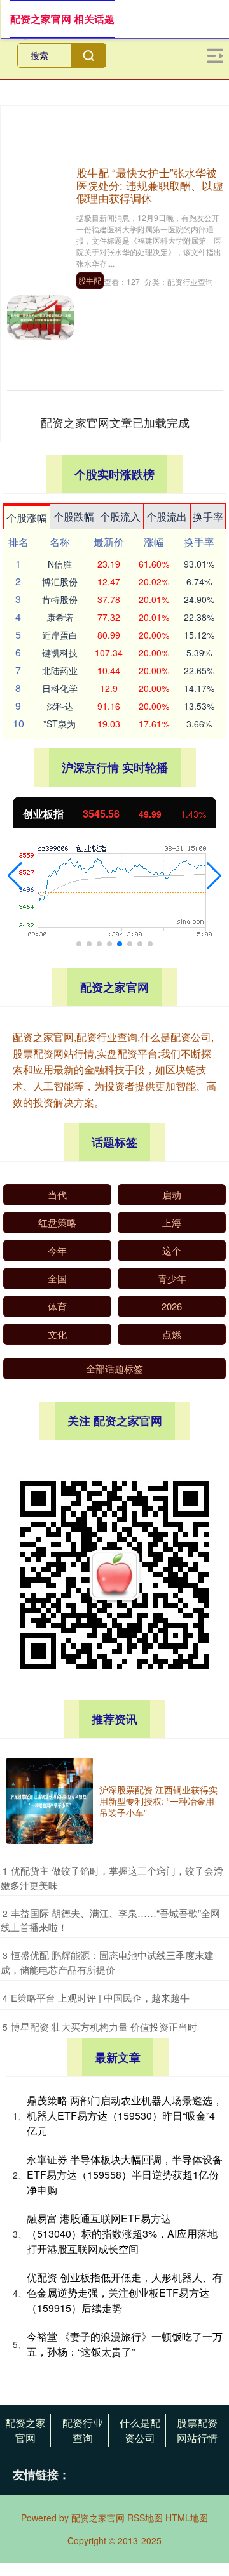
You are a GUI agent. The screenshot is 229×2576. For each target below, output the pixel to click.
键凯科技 (60, 653)
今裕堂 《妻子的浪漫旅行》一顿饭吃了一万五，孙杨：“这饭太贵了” (125, 2344)
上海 (172, 1222)
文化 (57, 1334)
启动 (172, 1194)
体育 (57, 1306)
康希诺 (60, 617)
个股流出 (167, 516)
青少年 (172, 1278)
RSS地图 (145, 2518)
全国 (57, 1278)
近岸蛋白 (60, 635)
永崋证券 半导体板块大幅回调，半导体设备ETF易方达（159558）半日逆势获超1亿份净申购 (125, 2174)
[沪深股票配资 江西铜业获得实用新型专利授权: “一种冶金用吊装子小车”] (50, 1801)
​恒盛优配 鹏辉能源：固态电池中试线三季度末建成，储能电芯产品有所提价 (107, 1962)
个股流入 (120, 516)
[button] (15, 876)
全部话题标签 (114, 1368)
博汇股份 (60, 581)
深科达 (60, 706)
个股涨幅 (27, 518)
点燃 (172, 1334)
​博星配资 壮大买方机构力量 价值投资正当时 (104, 2027)
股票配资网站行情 (197, 2430)
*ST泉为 (59, 724)
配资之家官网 (25, 2430)
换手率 (208, 516)
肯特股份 (60, 599)
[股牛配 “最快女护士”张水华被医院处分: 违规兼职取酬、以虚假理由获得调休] (41, 316)
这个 (172, 1250)
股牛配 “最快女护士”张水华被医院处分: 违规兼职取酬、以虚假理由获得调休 (150, 185)
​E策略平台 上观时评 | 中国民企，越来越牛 (100, 1997)
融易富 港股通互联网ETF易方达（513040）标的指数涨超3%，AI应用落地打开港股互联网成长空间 (122, 2234)
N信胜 (60, 564)
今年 (57, 1250)
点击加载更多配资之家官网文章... (115, 422)
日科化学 (60, 688)
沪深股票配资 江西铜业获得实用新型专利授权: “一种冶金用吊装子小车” (158, 1801)
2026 (172, 1306)
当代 (57, 1194)
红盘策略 (57, 1222)
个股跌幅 (74, 516)
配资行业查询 (83, 2430)
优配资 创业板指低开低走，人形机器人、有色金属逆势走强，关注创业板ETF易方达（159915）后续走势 (125, 2293)
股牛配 (90, 280)
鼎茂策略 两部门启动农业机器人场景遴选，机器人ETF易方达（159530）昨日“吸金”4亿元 (125, 2115)
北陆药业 (60, 670)
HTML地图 (187, 2518)
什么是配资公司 (140, 2430)
